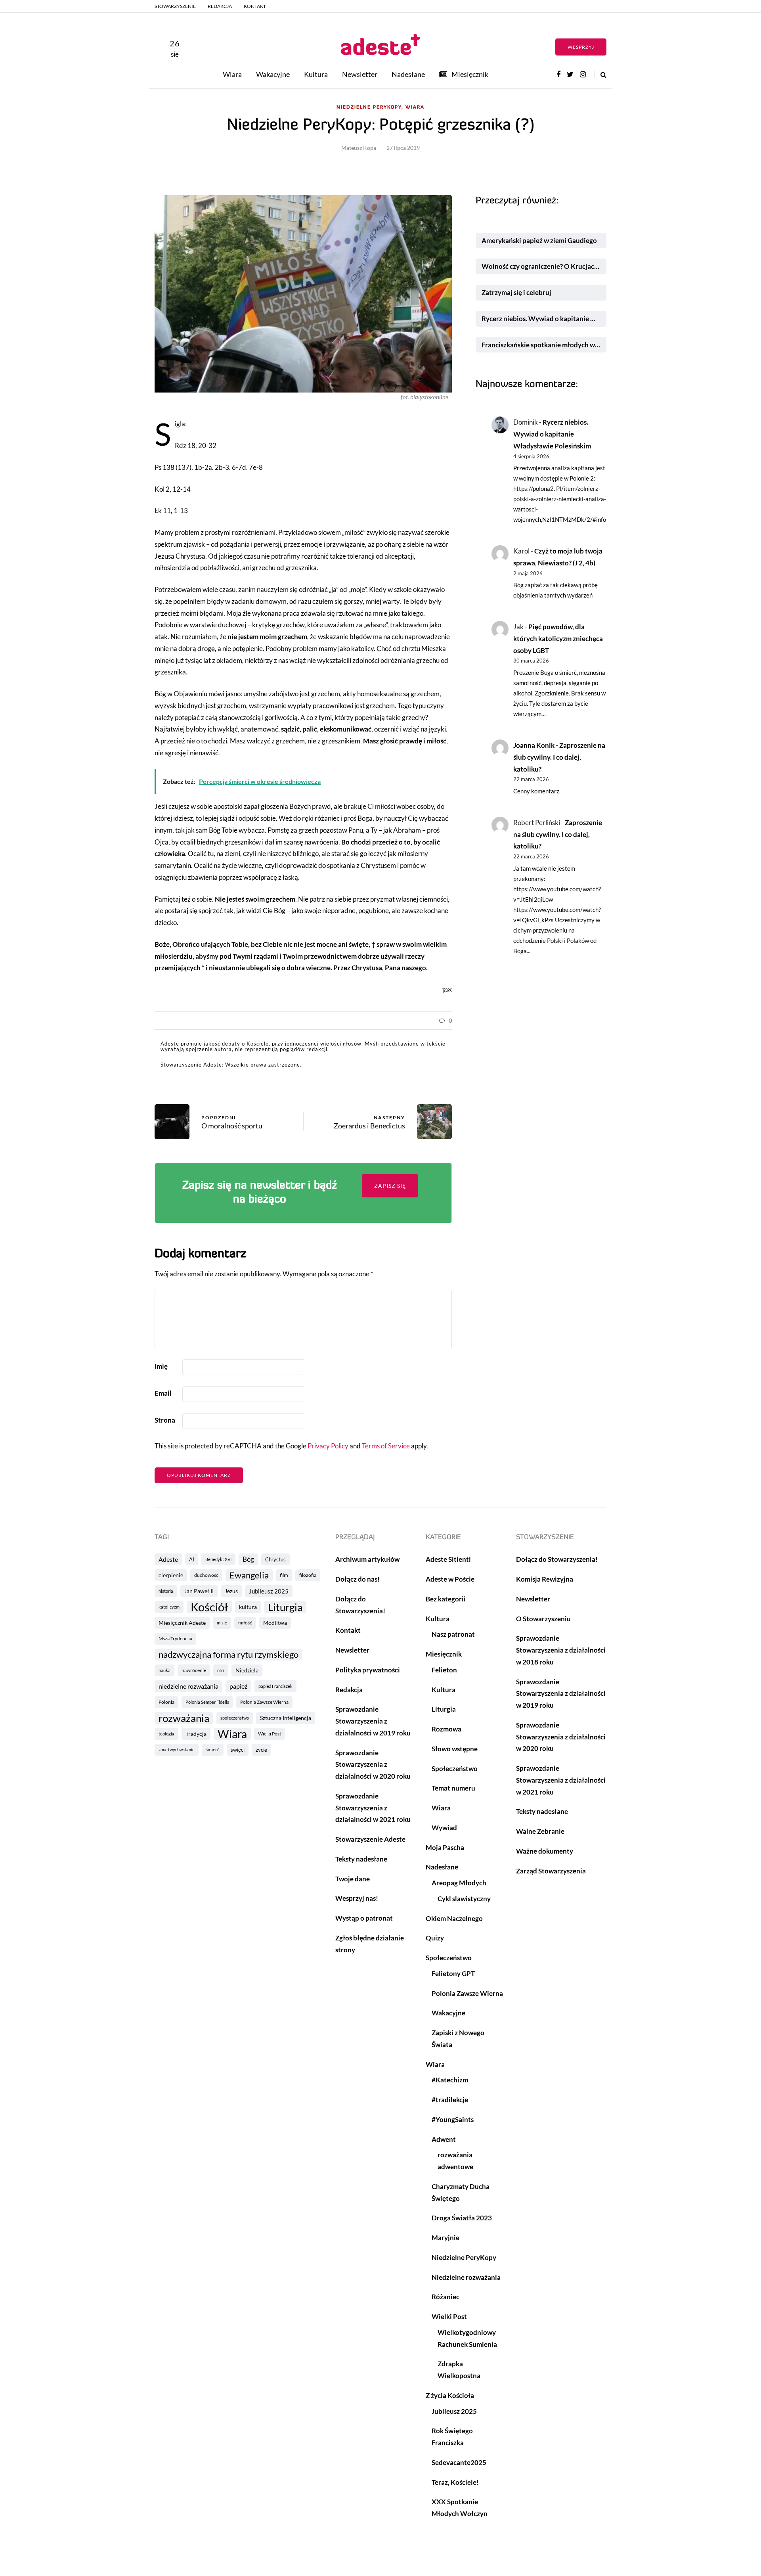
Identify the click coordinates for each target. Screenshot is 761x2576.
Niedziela (247, 1670)
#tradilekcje (450, 2100)
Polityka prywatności (368, 1670)
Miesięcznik (470, 74)
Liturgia (285, 1607)
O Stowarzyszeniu (543, 1619)
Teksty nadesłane (361, 1859)
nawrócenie (194, 1670)
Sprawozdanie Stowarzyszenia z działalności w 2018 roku (561, 1650)
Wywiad (444, 1828)
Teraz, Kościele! (455, 2482)
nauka (164, 1670)
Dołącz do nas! (358, 1579)
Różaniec (446, 2297)
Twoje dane (353, 1879)
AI (192, 1559)
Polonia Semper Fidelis (207, 1702)
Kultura (316, 74)
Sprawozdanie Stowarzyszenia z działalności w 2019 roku (373, 1721)
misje (222, 1623)
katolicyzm (169, 1607)
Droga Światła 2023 (462, 2218)
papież (238, 1686)
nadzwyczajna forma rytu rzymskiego (228, 1655)
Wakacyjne (273, 74)
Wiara (232, 74)
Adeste (168, 1559)
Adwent (444, 2139)
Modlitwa (275, 1623)
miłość (245, 1623)
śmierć (213, 1750)
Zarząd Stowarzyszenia (551, 1871)
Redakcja (220, 6)
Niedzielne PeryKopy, (370, 107)
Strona (165, 1420)
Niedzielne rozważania (466, 2277)
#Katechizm (450, 2080)
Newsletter (360, 74)
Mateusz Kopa (359, 148)
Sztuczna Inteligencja (286, 1718)
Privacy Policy (328, 1446)
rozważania (184, 1718)
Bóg (248, 1559)
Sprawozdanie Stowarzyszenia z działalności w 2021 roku (373, 1808)
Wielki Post (270, 1734)
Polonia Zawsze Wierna (264, 1702)
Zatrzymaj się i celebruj (517, 292)
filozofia (308, 1575)
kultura (248, 1607)
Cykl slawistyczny (464, 1899)
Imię (161, 1366)
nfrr (221, 1670)
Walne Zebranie (540, 1831)
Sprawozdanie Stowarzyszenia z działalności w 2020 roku (373, 1765)
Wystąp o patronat (364, 1918)
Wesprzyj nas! (357, 1898)
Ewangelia (249, 1575)
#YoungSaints (453, 2119)
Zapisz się (390, 1186)
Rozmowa (446, 1729)
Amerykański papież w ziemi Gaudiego (539, 240)
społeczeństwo (235, 1718)
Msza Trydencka (175, 1638)
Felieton (444, 1670)
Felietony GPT (453, 1974)
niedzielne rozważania (188, 1686)
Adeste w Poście (450, 1579)
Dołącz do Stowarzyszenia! (557, 1559)
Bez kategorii (446, 1599)
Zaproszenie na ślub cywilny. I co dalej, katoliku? (559, 757)
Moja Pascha (445, 1847)
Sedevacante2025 (459, 2462)
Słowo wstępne (455, 1749)
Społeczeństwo (455, 1769)
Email (163, 1393)
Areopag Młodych (459, 1883)
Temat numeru (453, 1788)
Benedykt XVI (218, 1559)
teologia (166, 1734)
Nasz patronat (453, 1634)
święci (238, 1750)
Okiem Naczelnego (454, 1918)
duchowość (206, 1575)
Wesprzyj (581, 47)
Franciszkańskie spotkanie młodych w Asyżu (544, 345)
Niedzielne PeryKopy (464, 2257)
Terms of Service (386, 1446)
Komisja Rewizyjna (545, 1579)
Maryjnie (446, 2238)
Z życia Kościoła (450, 2395)
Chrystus (275, 1559)
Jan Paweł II (199, 1591)
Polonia (166, 1702)
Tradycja (196, 1734)
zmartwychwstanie (177, 1750)
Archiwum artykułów (367, 1559)
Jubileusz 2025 (269, 1591)
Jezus (231, 1591)
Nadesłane (408, 74)
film (284, 1575)
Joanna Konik (534, 745)
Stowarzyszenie (175, 6)
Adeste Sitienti (448, 1559)
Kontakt (255, 6)
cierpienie (171, 1575)
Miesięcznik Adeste (182, 1623)
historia (166, 1591)
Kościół (209, 1607)
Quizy (435, 1938)
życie (261, 1750)
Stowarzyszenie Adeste (370, 1839)
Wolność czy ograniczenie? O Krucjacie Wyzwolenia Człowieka (544, 266)
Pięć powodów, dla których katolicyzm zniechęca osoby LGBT (558, 639)
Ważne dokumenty (545, 1851)
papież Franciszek (275, 1686)
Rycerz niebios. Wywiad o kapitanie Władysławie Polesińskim (544, 319)
